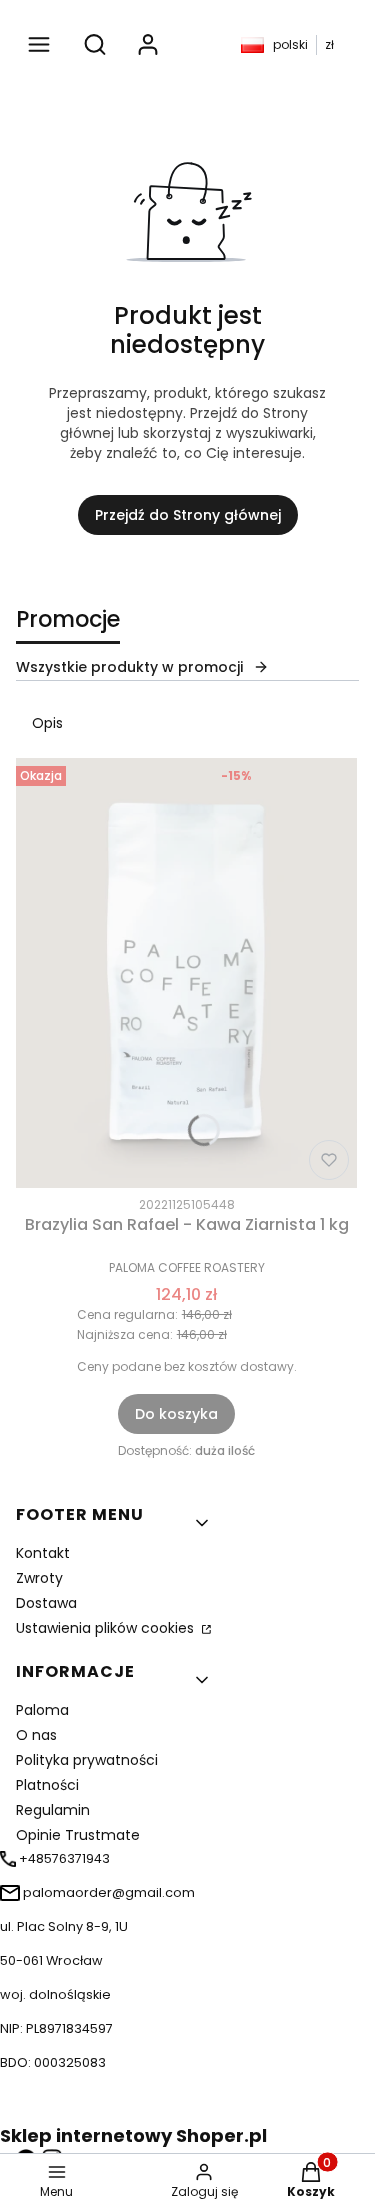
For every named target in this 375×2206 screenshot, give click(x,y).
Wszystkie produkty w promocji (129, 667)
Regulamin (53, 1810)
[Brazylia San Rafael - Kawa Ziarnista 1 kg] (186, 973)
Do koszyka (176, 1414)
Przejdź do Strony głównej (188, 515)
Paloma (42, 1710)
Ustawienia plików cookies (107, 1628)
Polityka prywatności (87, 1760)
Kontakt (43, 1553)
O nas (36, 1735)
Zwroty (39, 1578)
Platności (47, 1785)
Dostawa (46, 1603)
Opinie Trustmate (78, 1835)
